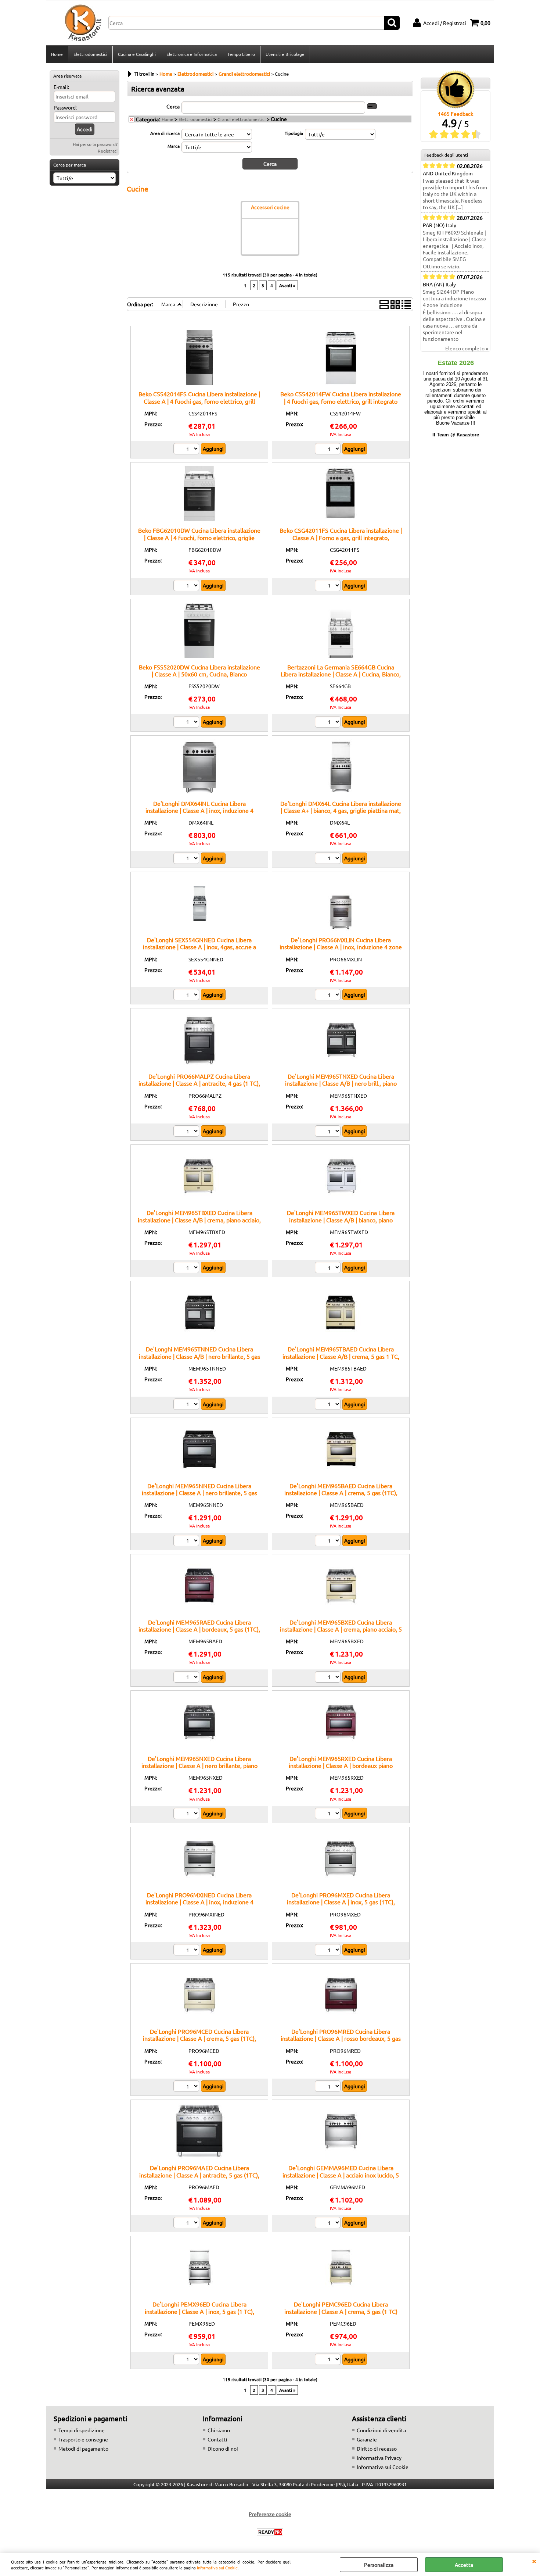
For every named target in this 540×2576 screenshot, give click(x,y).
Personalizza (379, 2565)
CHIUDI (534, 2561)
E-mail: (61, 87)
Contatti (217, 2439)
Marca (174, 146)
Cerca (173, 106)
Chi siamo (219, 2430)
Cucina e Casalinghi (137, 54)
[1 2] (329, 450)
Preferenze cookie (270, 2514)
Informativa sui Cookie (217, 2568)
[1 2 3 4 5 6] (187, 723)
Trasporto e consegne (83, 2439)
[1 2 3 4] (187, 859)
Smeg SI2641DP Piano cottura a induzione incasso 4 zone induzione (454, 298)
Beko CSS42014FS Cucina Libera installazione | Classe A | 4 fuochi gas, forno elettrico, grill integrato (199, 401)
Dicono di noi (223, 2448)
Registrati (108, 151)
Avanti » (287, 285)
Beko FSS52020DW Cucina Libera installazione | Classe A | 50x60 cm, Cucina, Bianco (199, 670)
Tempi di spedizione (82, 2430)
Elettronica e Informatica (192, 54)
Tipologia (294, 133)
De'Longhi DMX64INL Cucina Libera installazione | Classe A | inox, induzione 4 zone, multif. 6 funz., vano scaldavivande (199, 810)
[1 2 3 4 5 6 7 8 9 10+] (187, 450)
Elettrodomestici (90, 54)
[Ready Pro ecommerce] (270, 2532)
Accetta (464, 2565)
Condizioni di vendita (381, 2430)
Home (57, 54)
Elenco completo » (467, 348)
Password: (65, 107)
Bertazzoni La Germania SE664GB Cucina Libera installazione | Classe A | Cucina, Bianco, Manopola (341, 674)
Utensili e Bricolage (285, 54)
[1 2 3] (329, 723)
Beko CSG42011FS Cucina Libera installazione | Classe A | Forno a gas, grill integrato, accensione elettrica (341, 537)
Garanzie (367, 2439)
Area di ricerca (165, 133)
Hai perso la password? (95, 144)
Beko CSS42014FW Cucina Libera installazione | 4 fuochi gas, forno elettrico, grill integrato (341, 397)
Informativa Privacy (379, 2458)
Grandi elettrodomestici (242, 119)
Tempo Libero (241, 54)
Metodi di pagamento (83, 2448)
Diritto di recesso (377, 2448)
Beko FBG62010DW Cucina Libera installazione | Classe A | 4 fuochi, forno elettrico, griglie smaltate (199, 537)
